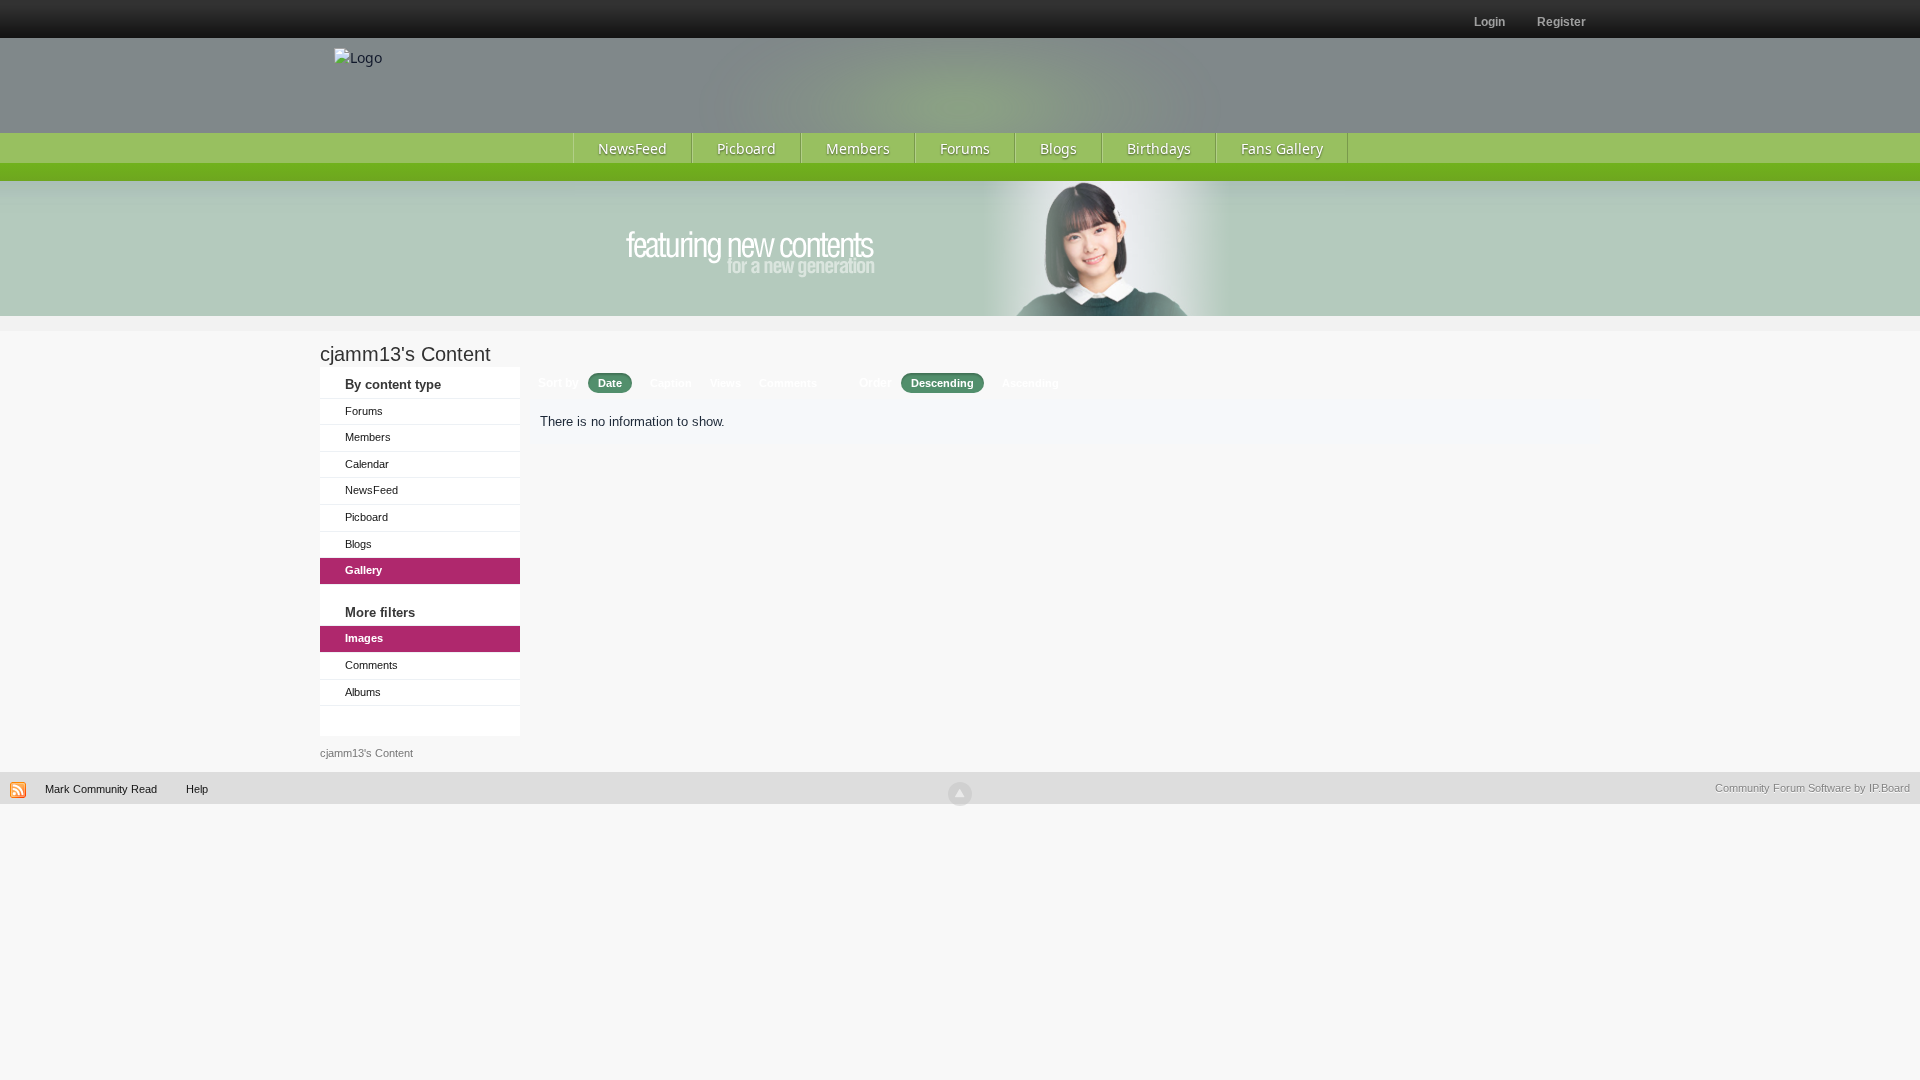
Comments (371, 665)
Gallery (363, 570)
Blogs (358, 544)
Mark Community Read (101, 789)
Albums (363, 692)
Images (364, 638)
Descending (942, 383)
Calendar (367, 464)
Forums (364, 411)
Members (368, 437)
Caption (671, 383)
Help (197, 789)
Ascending (1030, 383)
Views (725, 383)
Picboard (366, 517)
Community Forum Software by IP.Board (1812, 788)
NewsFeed (371, 490)
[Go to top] (960, 794)
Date (610, 383)
